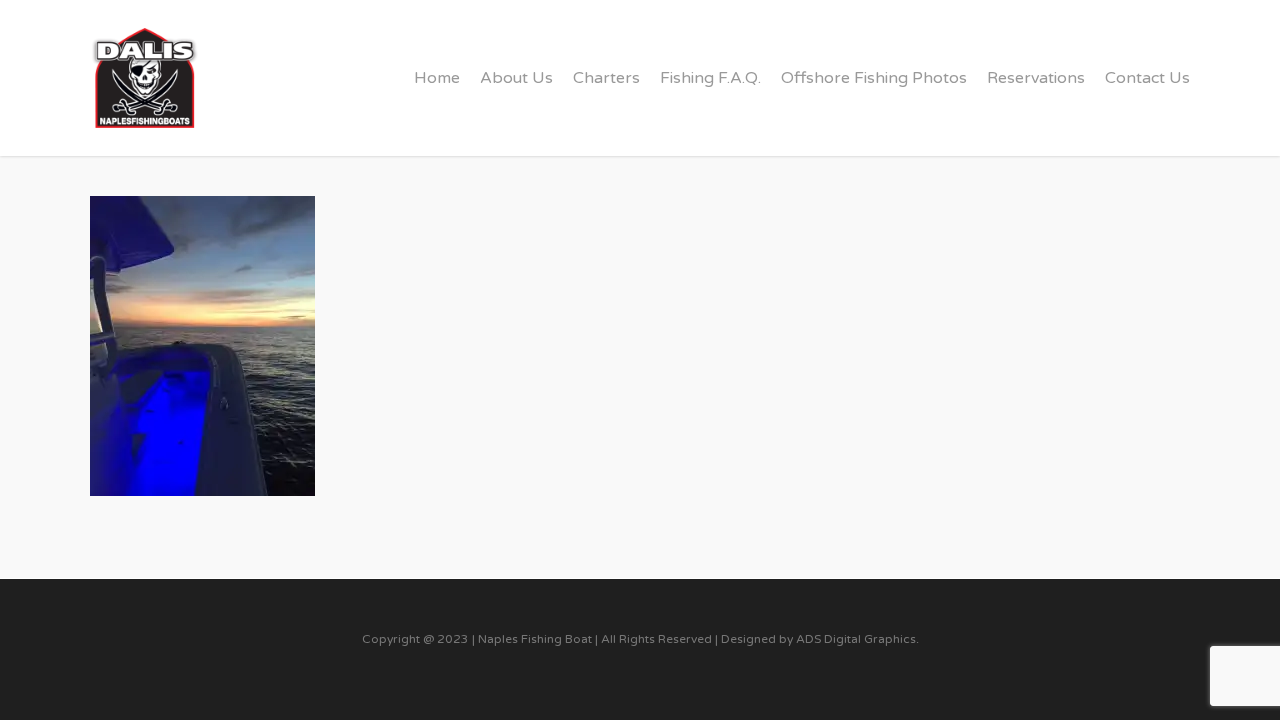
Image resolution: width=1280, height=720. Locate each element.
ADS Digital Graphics (856, 639)
